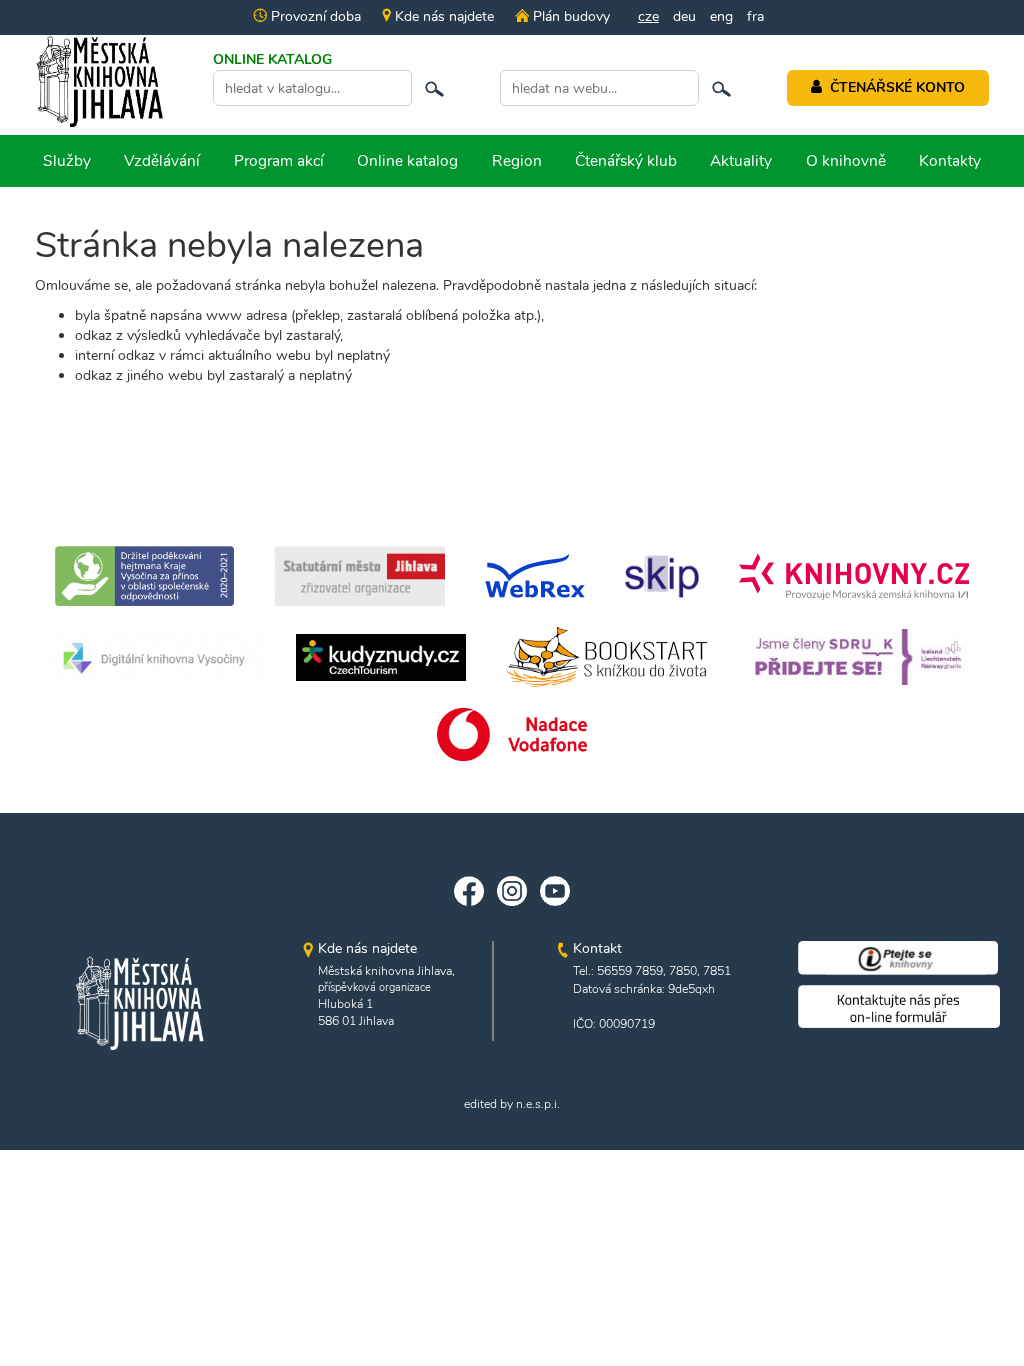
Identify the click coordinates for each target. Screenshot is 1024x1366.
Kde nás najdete (442, 16)
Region (517, 160)
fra (755, 16)
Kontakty (950, 160)
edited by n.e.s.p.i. (512, 1104)
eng (721, 16)
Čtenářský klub (626, 160)
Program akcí (279, 160)
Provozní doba (314, 16)
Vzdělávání (162, 160)
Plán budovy (569, 16)
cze (648, 16)
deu (684, 16)
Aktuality (741, 160)
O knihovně (846, 160)
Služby (67, 160)
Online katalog (407, 160)
